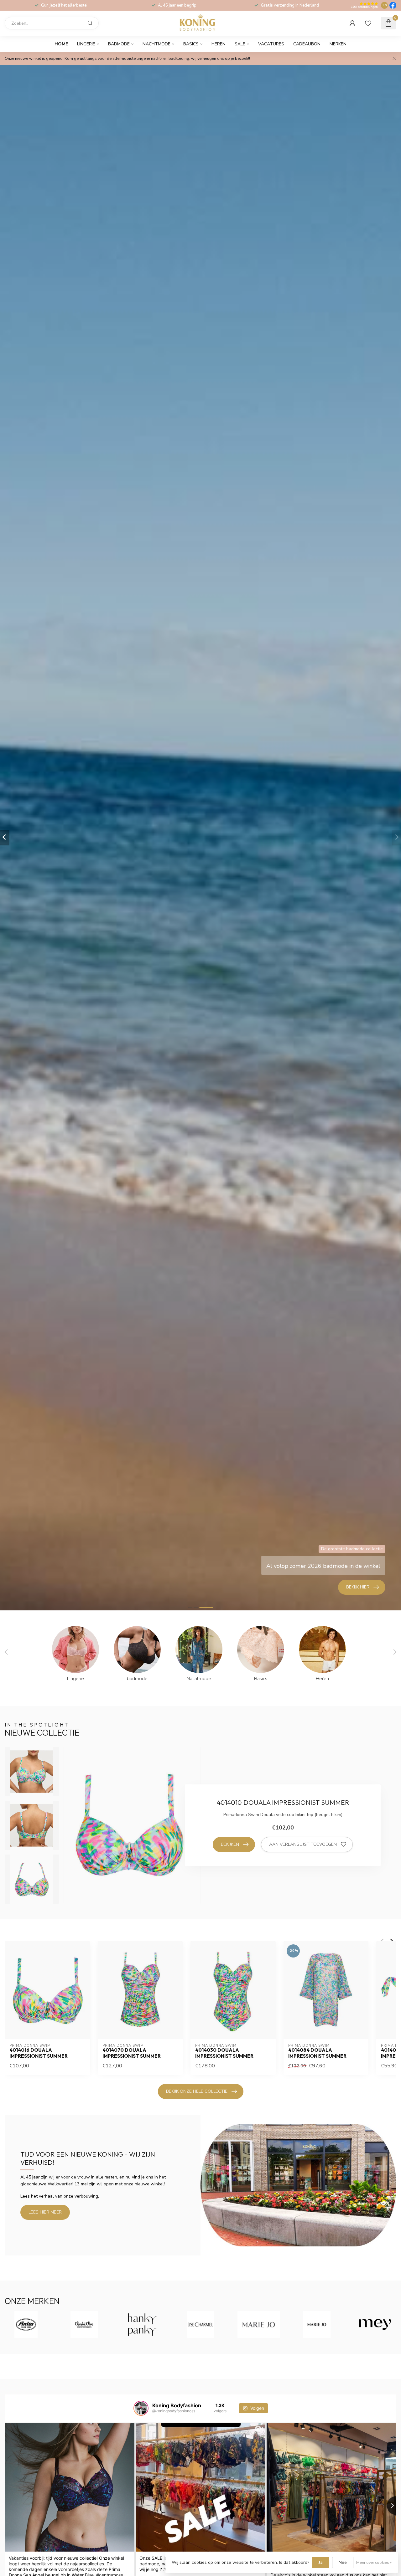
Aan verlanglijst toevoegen (303, 1844)
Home (61, 44)
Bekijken (230, 1844)
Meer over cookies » (374, 2562)
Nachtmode (156, 44)
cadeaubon (307, 44)
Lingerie (86, 44)
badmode (119, 44)
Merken (338, 44)
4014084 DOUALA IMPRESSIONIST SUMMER (317, 2053)
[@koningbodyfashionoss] (141, 2408)
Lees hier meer (45, 2212)
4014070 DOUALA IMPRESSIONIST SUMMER (132, 2053)
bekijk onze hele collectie (197, 2091)
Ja (321, 2562)
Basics (191, 44)
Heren (219, 44)
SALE (240, 44)
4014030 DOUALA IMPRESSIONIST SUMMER (224, 2053)
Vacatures (271, 44)
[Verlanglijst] (368, 23)
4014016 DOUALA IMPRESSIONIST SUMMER (39, 2053)
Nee (343, 2562)
